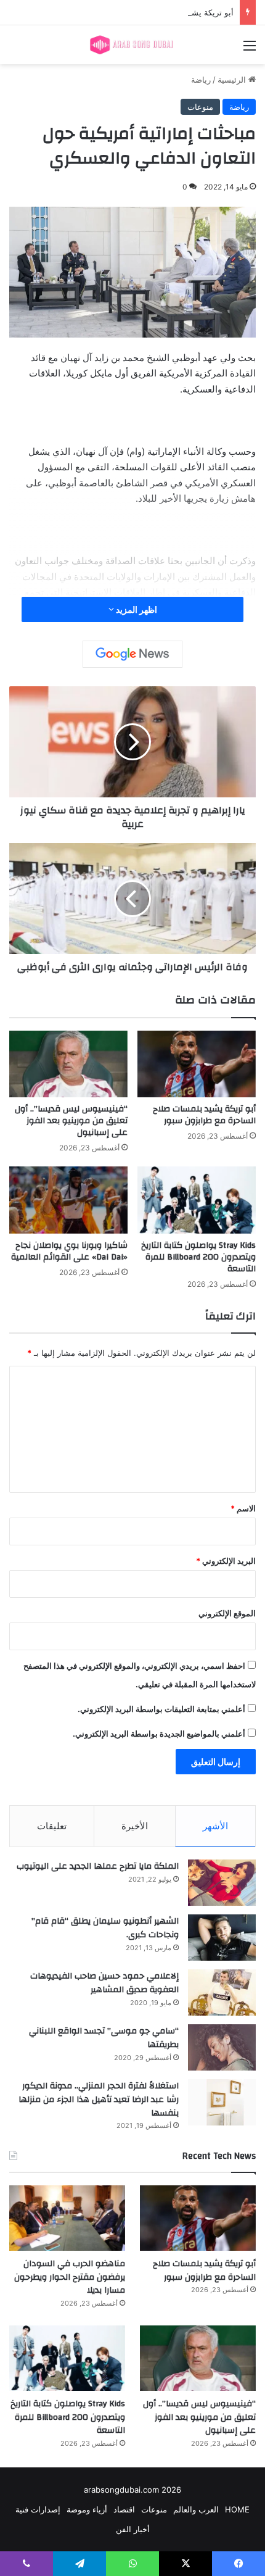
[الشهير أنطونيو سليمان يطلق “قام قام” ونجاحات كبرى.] (222, 1938)
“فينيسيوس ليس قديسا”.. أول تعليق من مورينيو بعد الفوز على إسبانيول (71, 1121)
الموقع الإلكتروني (227, 1613)
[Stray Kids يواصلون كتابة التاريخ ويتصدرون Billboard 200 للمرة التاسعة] (197, 1200)
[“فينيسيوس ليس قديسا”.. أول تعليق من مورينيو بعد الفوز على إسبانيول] (68, 1064)
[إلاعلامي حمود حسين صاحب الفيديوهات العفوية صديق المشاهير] (222, 1992)
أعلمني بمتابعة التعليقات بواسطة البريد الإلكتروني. (161, 1709)
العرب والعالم (196, 2509)
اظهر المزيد (136, 609)
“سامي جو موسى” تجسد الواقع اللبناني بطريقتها (104, 2038)
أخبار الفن (133, 2529)
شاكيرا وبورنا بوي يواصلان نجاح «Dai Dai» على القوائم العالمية (69, 1251)
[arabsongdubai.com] (132, 45)
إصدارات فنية (38, 2509)
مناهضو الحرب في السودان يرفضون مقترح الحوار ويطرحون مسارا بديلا (70, 2277)
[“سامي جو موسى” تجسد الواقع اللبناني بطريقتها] (222, 2047)
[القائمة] (250, 50)
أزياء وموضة (87, 2509)
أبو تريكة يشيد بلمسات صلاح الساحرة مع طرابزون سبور (138, 12)
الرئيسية (233, 80)
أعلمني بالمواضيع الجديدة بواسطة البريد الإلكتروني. (159, 1734)
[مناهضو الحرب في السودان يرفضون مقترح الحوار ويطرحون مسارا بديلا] (67, 2218)
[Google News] (132, 654)
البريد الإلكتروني (226, 1561)
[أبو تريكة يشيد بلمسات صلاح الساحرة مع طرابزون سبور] (197, 1064)
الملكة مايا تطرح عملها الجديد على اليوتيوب (98, 1866)
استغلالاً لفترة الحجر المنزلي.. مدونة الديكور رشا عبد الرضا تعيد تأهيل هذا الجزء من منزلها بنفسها (99, 2099)
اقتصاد (124, 2509)
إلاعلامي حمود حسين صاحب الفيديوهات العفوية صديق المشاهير (104, 1983)
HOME (237, 2509)
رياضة (201, 80)
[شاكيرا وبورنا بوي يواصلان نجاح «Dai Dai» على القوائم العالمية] (68, 1200)
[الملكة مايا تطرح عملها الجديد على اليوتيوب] (222, 1883)
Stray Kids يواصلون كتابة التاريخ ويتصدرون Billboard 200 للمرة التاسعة (198, 1257)
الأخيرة (135, 1826)
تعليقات (52, 1826)
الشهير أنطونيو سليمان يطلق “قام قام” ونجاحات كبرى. (105, 1928)
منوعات (200, 107)
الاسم (243, 1508)
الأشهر (215, 1826)
